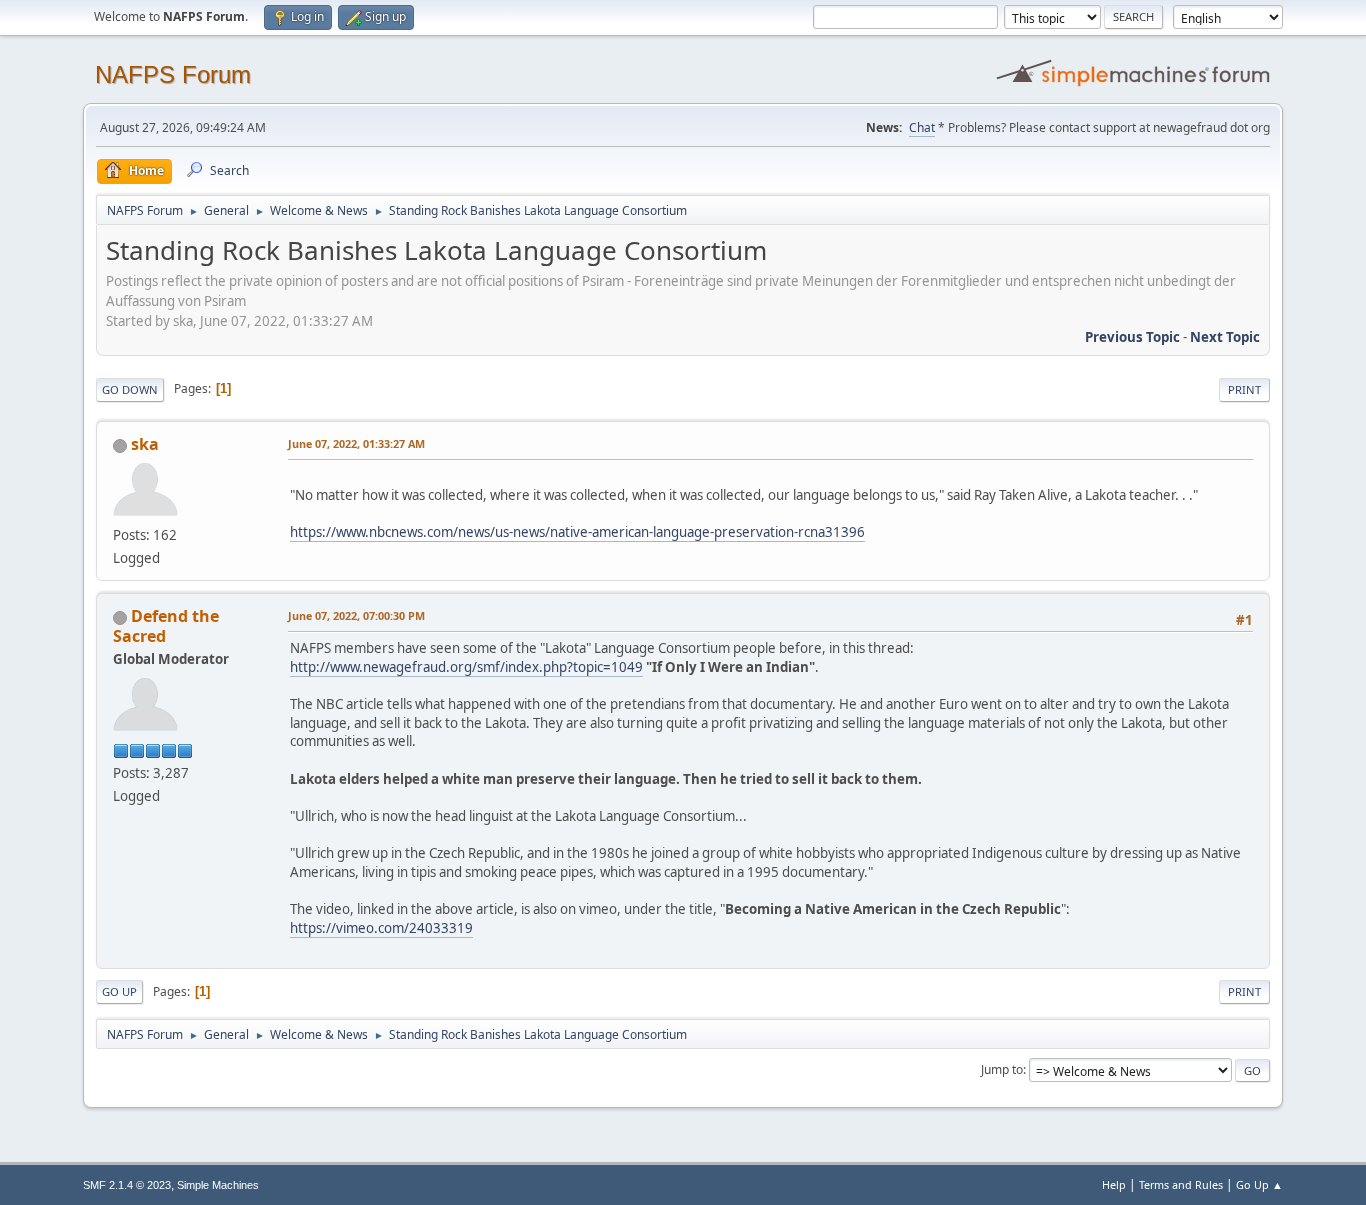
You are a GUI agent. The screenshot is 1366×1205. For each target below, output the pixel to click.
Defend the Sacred (166, 626)
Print (1244, 389)
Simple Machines (218, 1185)
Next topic (1225, 337)
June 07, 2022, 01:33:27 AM (356, 443)
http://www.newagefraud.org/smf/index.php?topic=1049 (466, 667)
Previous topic (1132, 337)
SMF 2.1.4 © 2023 (127, 1185)
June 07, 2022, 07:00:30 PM (356, 615)
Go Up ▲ (1259, 1184)
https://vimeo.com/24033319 (381, 928)
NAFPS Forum (173, 74)
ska (145, 444)
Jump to (1002, 1069)
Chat (922, 127)
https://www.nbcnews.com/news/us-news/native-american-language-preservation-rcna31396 (577, 532)
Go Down (130, 389)
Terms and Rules (1181, 1184)
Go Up (119, 991)
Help (1114, 1184)
